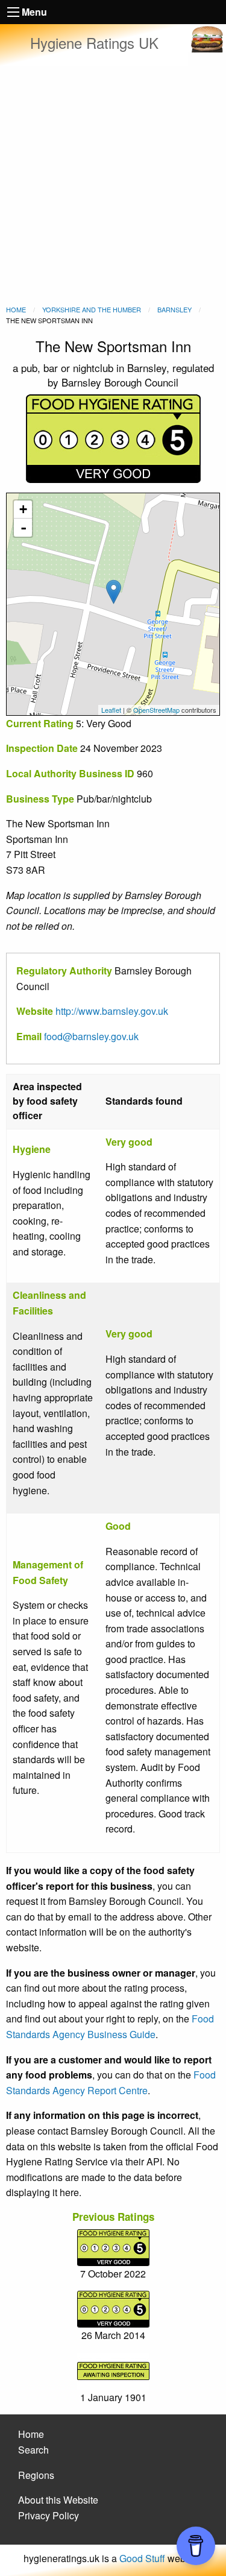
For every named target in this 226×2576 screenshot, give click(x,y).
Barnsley (174, 309)
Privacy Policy (49, 2515)
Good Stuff (142, 2558)
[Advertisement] (113, 185)
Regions (36, 2475)
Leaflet (111, 710)
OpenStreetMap (156, 710)
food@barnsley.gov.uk (91, 1036)
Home (16, 309)
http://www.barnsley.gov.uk (112, 1011)
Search (33, 2450)
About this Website (58, 2500)
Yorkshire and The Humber (92, 309)
